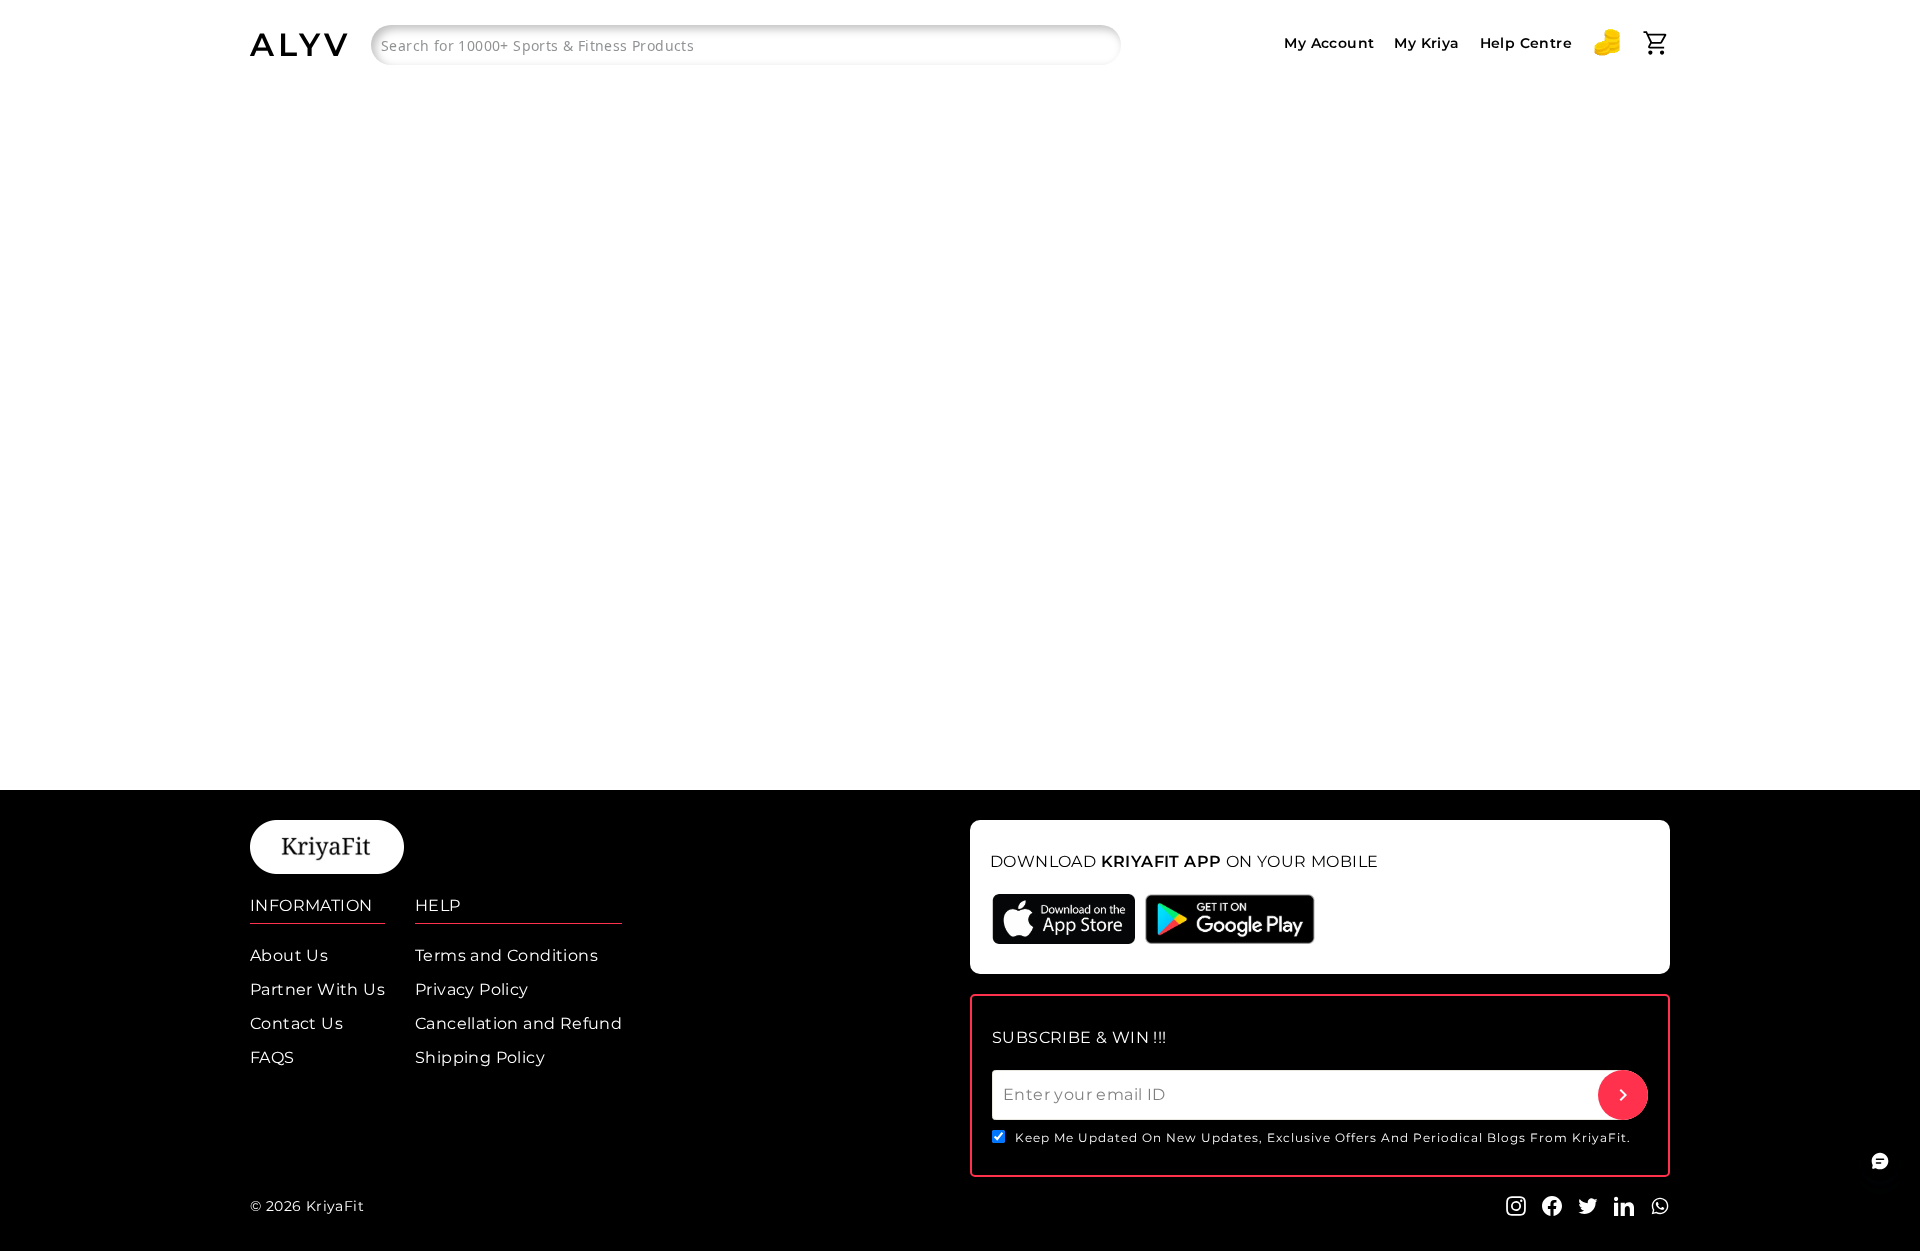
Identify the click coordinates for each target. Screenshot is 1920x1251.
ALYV (300, 44)
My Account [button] (1329, 43)
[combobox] (746, 45)
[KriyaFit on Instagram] (1516, 1204)
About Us (289, 955)
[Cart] (1656, 43)
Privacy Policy (472, 989)
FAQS (272, 1057)
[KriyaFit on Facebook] (1552, 1204)
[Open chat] (1880, 1161)
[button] (1607, 43)
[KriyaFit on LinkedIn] (1624, 1204)
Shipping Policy (480, 1057)
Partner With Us (317, 989)
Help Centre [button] (1526, 43)
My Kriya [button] (1426, 43)
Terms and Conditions (506, 955)
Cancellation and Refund (518, 1023)
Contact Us (296, 1023)
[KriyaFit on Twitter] (1588, 1204)
